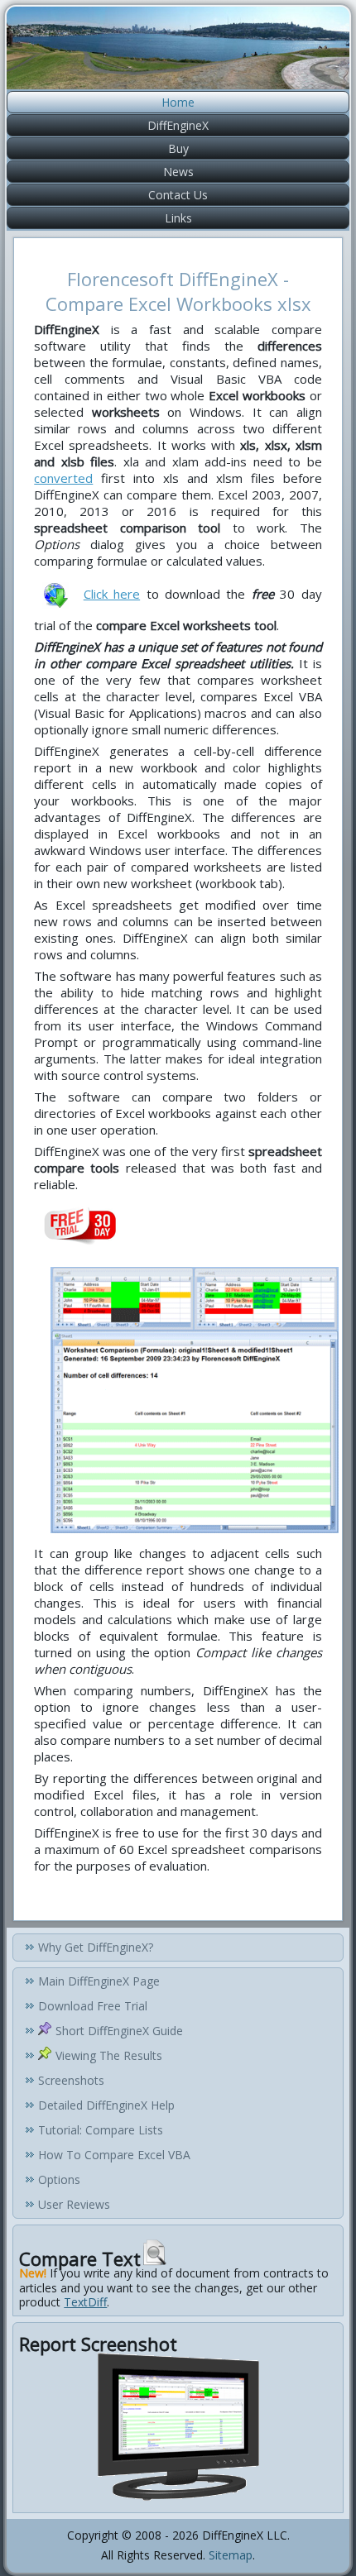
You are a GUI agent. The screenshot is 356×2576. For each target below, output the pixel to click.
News (178, 172)
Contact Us (178, 195)
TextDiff (85, 2302)
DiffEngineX (178, 125)
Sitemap (231, 2555)
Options (59, 2179)
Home (178, 102)
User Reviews (74, 2204)
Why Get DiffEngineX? (96, 1947)
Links (178, 218)
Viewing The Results (109, 2055)
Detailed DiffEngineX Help (106, 2105)
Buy (178, 148)
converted (63, 478)
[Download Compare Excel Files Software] (80, 1224)
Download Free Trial (93, 2006)
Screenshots (71, 2080)
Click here (112, 594)
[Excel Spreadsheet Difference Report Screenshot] (178, 2499)
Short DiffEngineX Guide (119, 2031)
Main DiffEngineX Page (99, 1981)
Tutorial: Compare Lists (101, 2130)
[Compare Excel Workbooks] (194, 1537)
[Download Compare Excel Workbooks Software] (55, 594)
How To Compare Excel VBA (114, 2155)
